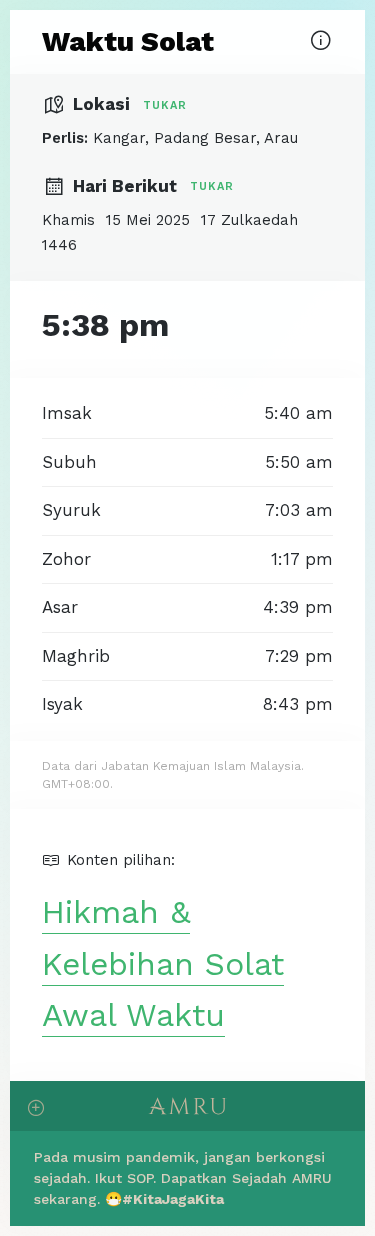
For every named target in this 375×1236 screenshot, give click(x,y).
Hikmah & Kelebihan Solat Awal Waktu (163, 963)
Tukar (165, 105)
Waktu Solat (128, 41)
